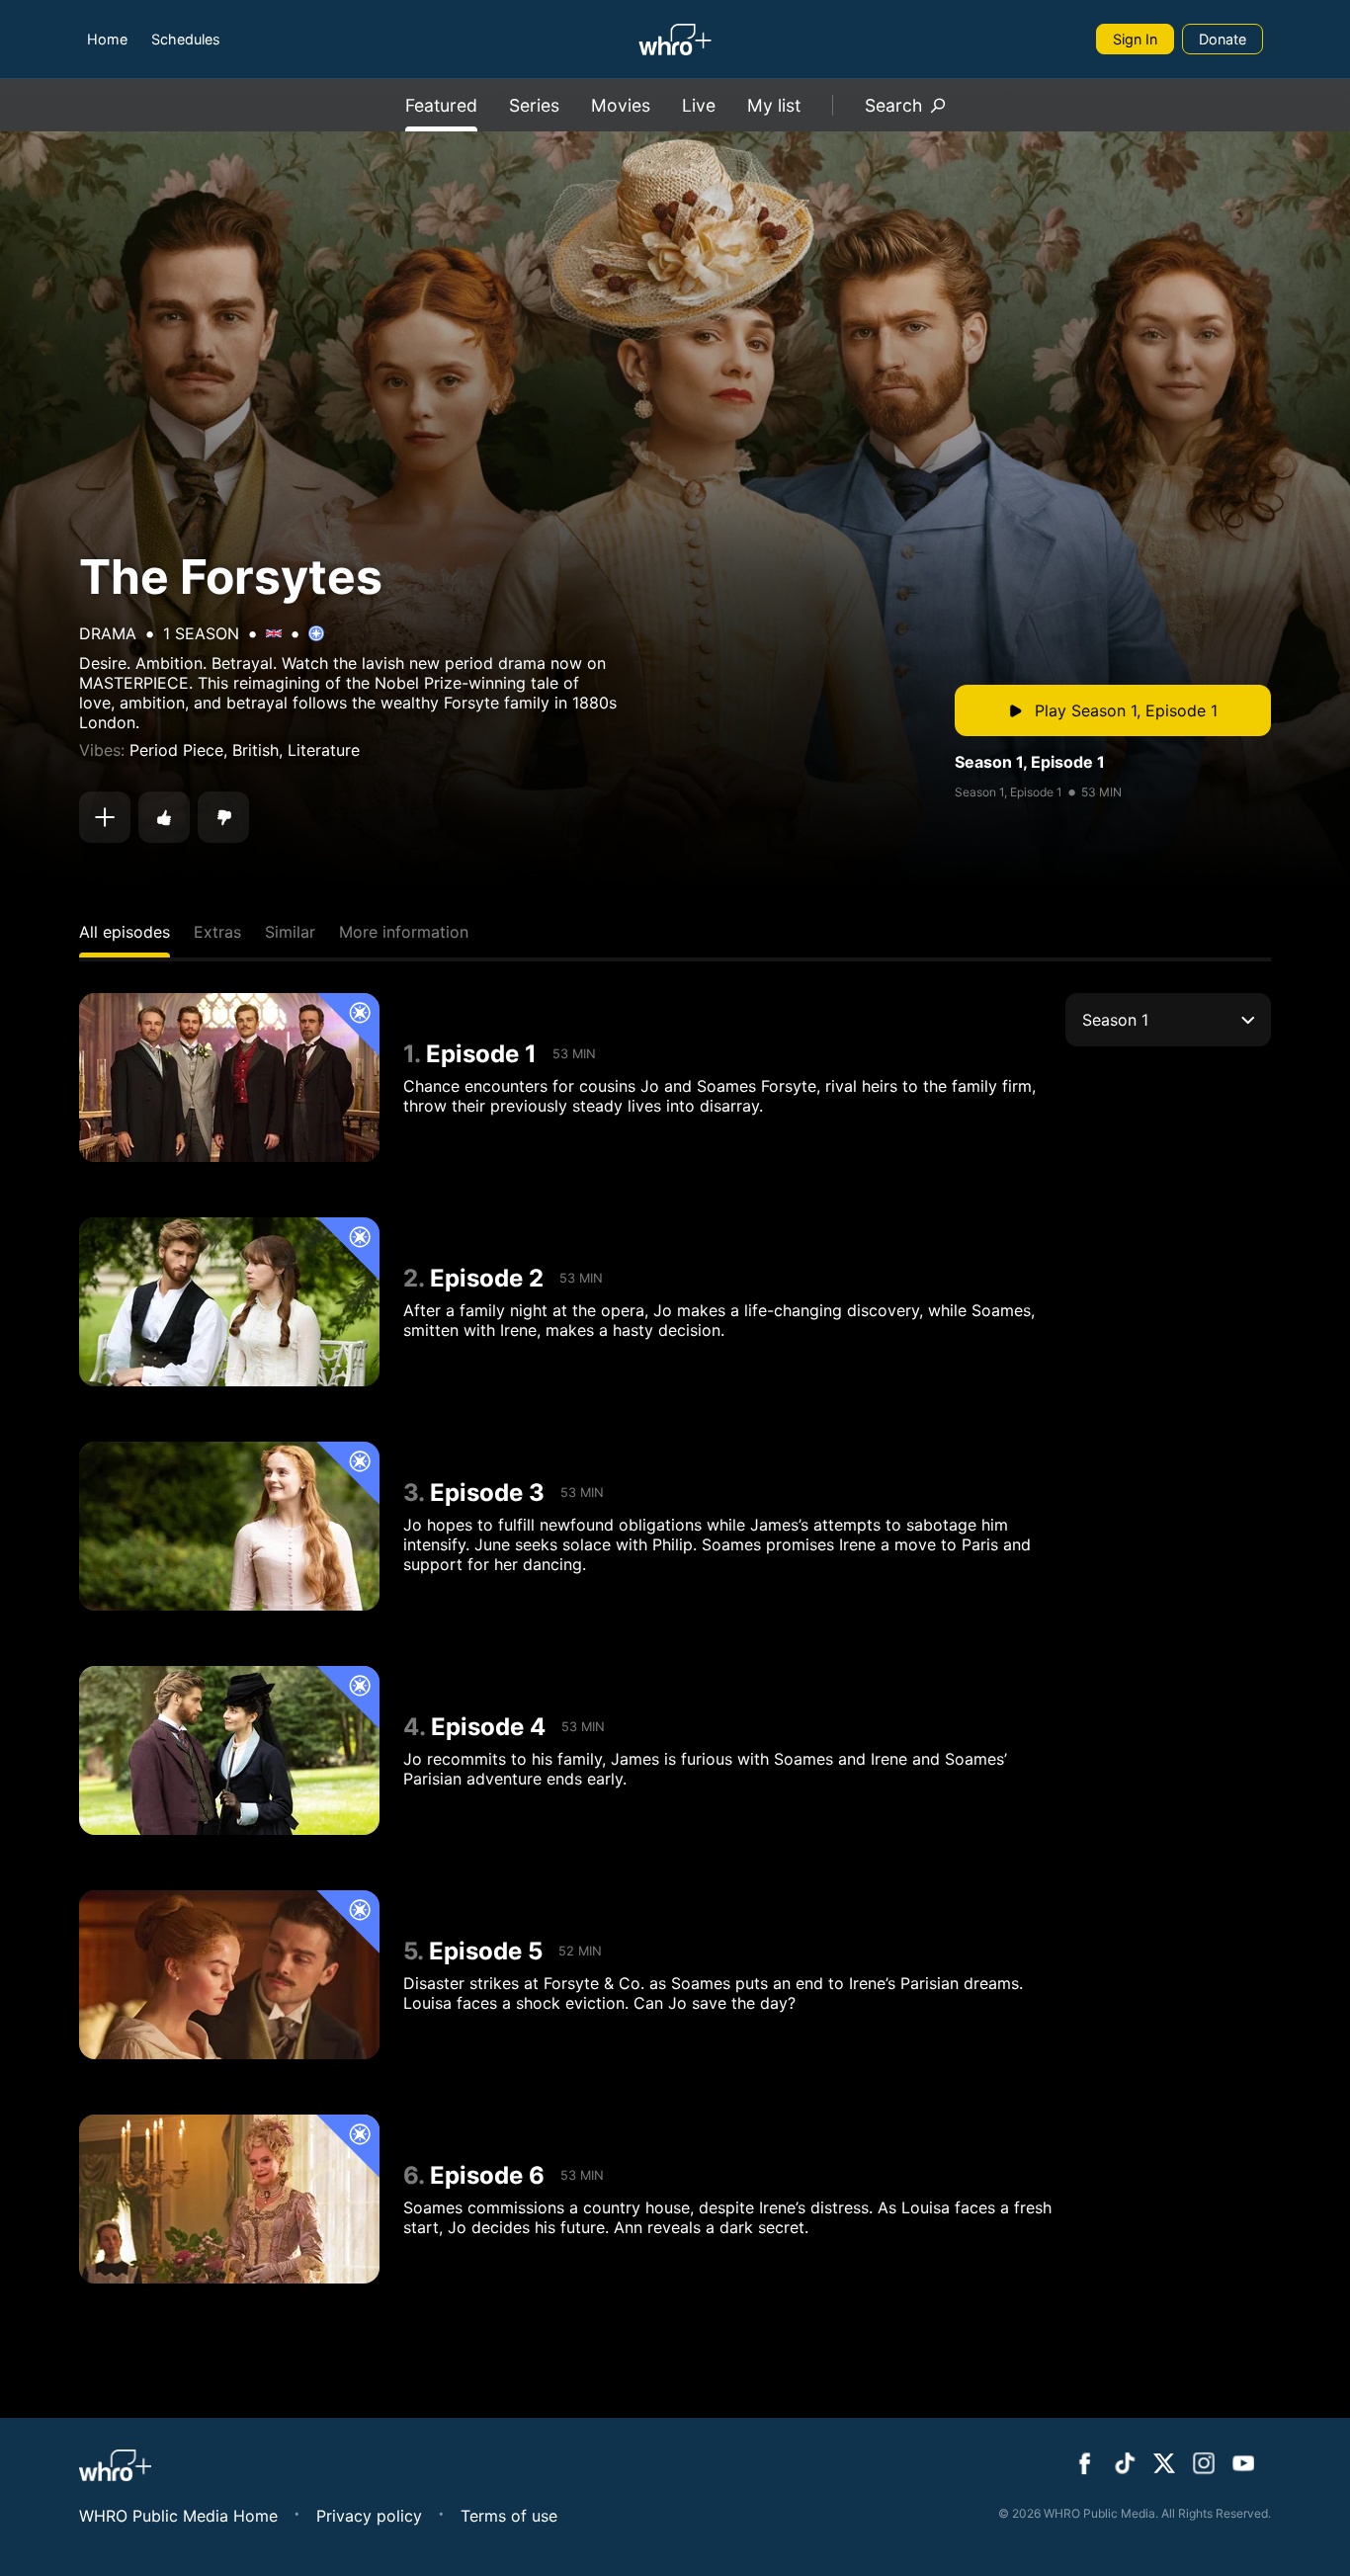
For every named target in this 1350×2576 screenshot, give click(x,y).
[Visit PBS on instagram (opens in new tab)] (1204, 2465)
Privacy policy (369, 2516)
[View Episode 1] (229, 1078)
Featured (441, 105)
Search (893, 105)
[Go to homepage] (675, 40)
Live (699, 105)
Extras (217, 932)
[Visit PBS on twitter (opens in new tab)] (1164, 2465)
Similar (290, 932)
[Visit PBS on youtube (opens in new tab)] (1243, 2465)
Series (534, 105)
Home (107, 39)
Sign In (1135, 39)
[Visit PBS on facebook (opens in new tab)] (1085, 2465)
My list (774, 105)
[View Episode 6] (229, 2199)
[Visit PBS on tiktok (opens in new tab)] (1125, 2465)
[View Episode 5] (229, 1975)
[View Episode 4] (229, 1750)
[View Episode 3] (229, 1526)
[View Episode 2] (229, 1302)
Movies (621, 105)
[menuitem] (107, 39)
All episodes (125, 932)
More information (404, 932)
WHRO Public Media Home (178, 2516)
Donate (1223, 39)
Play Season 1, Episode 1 (1126, 710)
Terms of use (509, 2516)
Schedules (186, 39)
